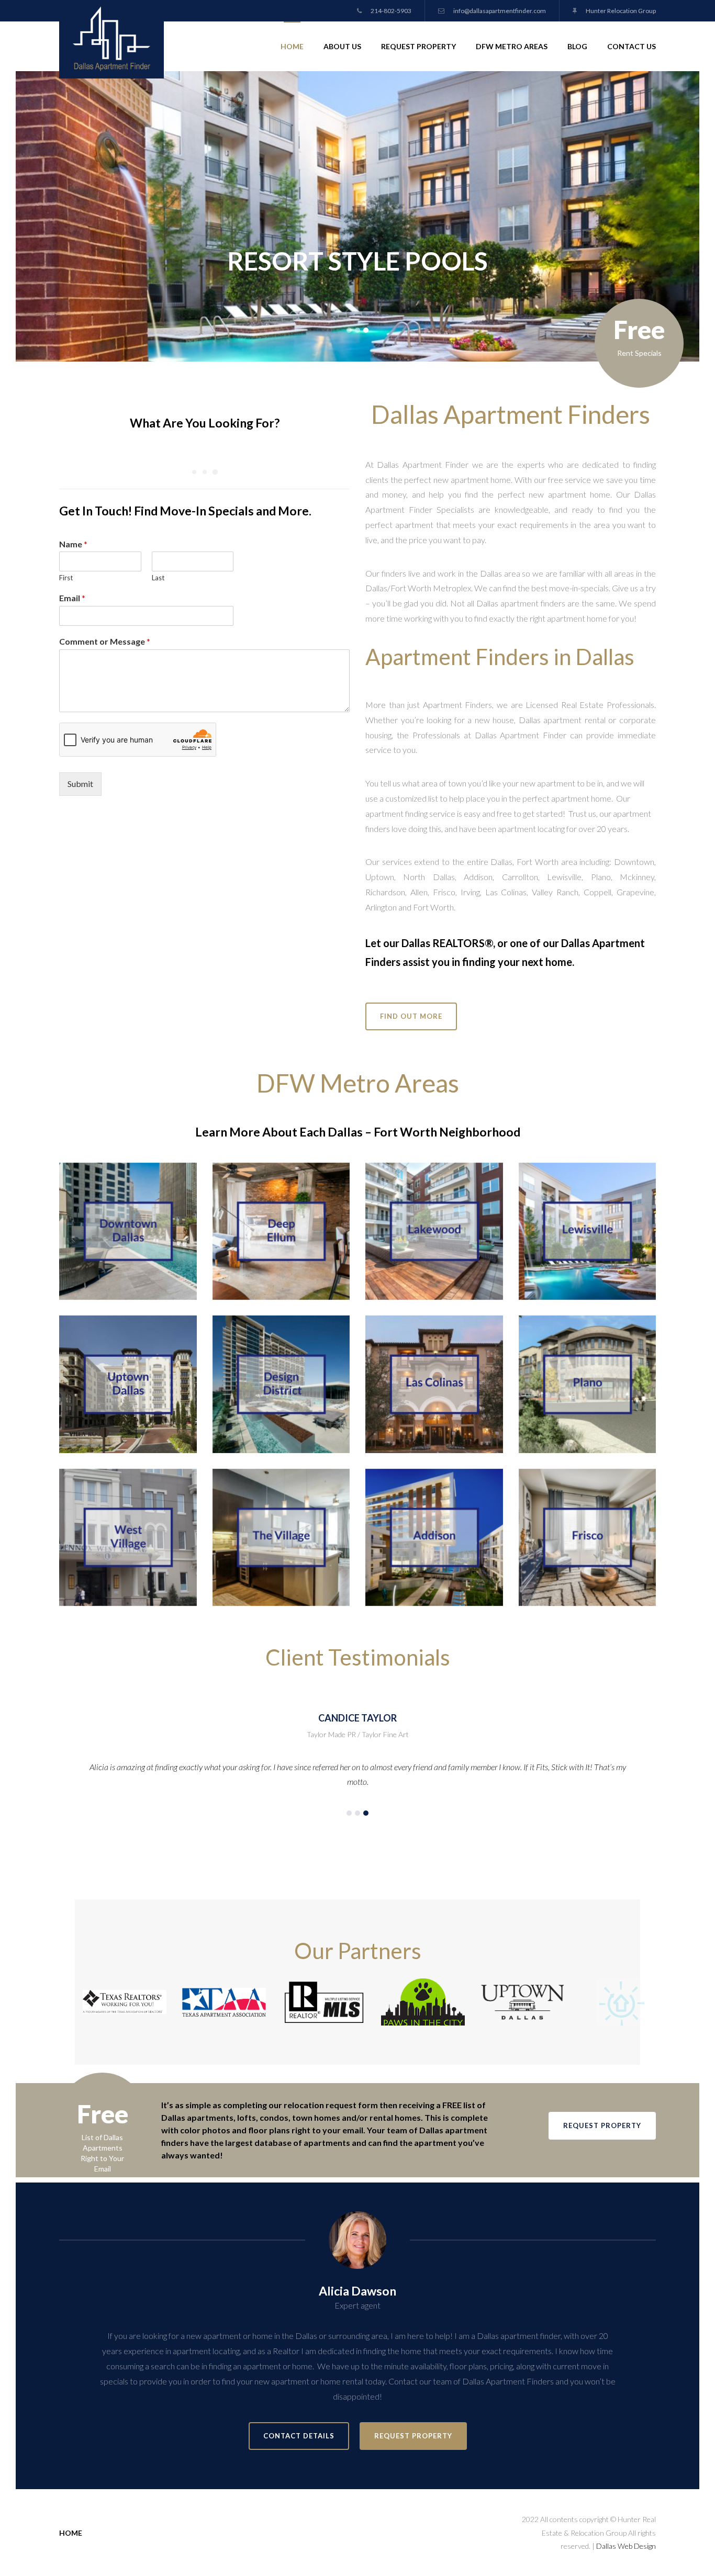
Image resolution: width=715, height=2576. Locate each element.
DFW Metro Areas (512, 46)
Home (292, 46)
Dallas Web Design (626, 2546)
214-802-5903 (390, 11)
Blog (577, 46)
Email (72, 598)
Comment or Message (105, 641)
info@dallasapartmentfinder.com (499, 11)
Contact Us (632, 46)
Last (158, 578)
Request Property (418, 46)
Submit (80, 784)
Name (73, 544)
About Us (342, 46)
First (66, 578)
